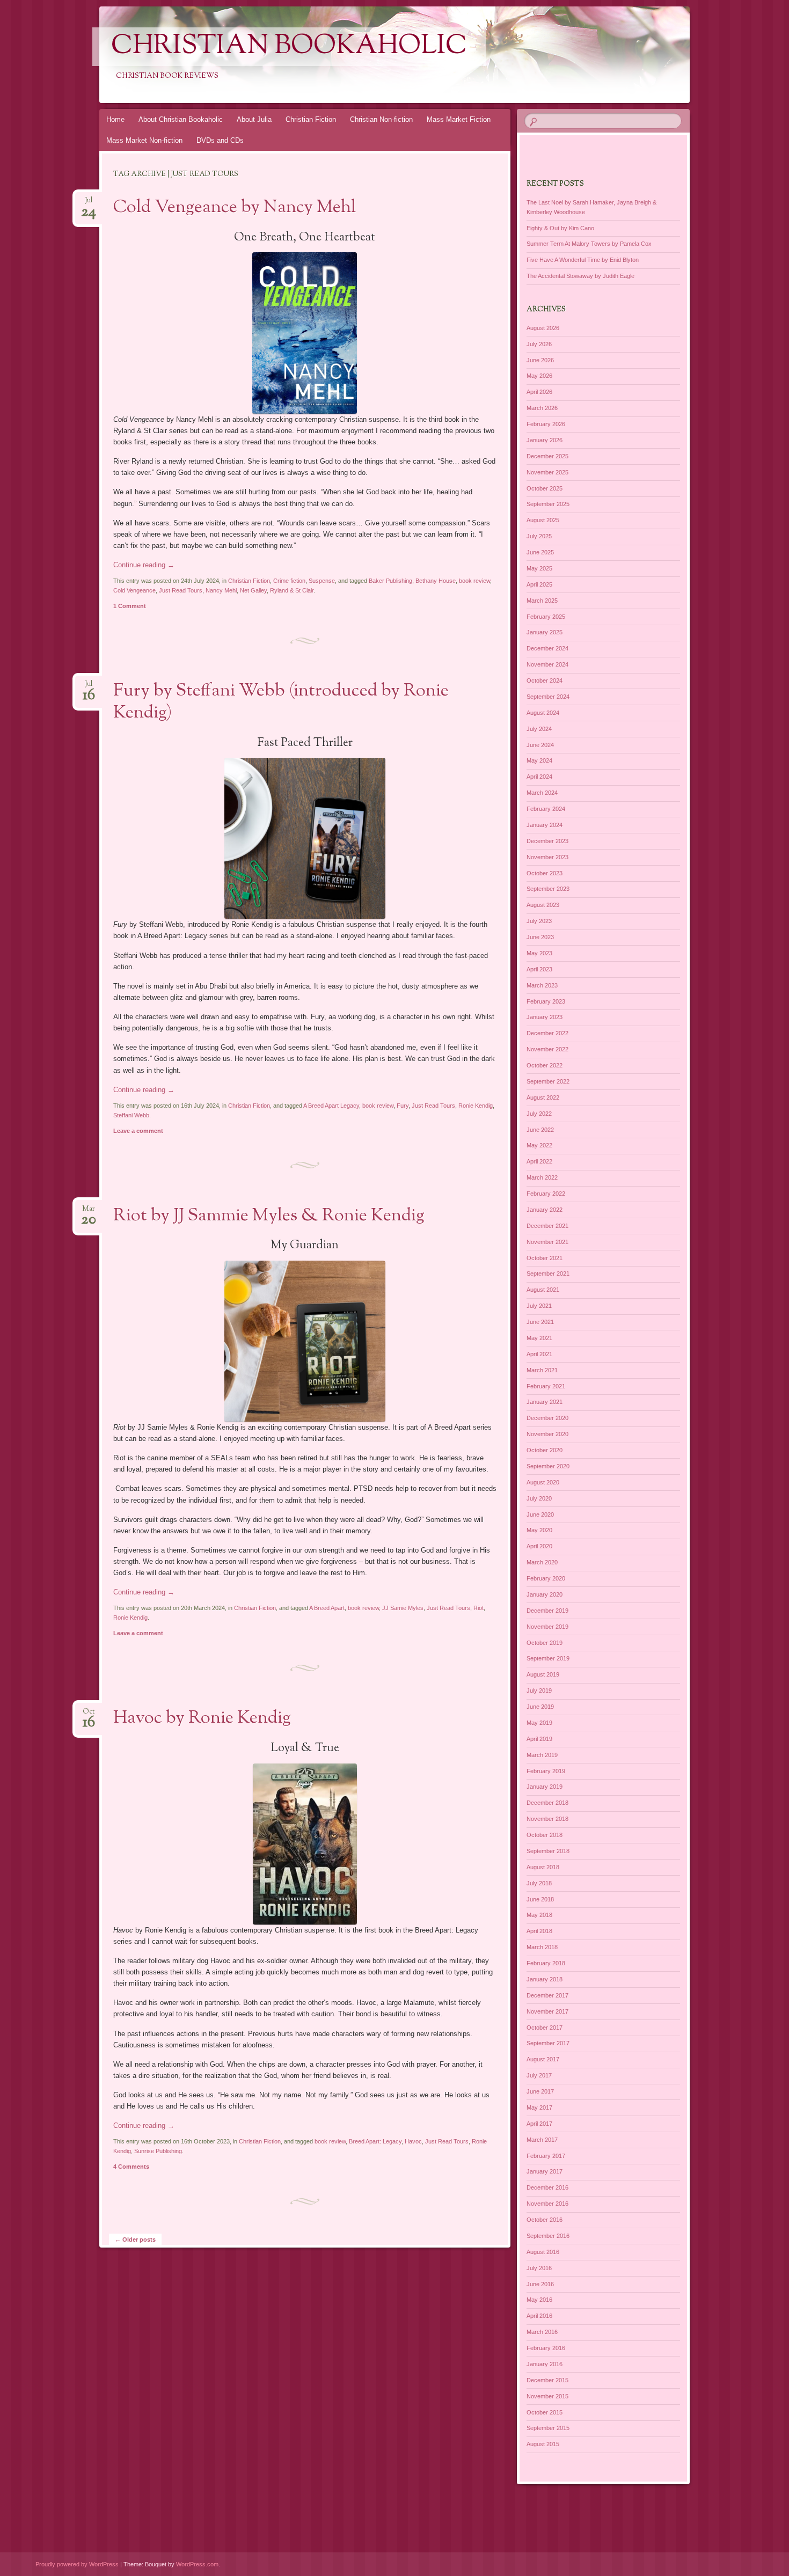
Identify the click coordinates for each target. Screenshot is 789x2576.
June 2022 (540, 1130)
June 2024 (540, 745)
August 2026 (543, 328)
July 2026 (539, 344)
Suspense (322, 581)
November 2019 (547, 1627)
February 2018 (546, 1963)
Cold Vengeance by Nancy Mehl (235, 208)
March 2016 (542, 2332)
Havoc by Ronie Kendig (202, 1718)
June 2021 (540, 1322)
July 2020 (539, 1498)
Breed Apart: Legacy (375, 2141)
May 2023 (539, 953)
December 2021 (547, 1226)
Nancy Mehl (221, 590)
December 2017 (547, 1995)
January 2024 (545, 825)
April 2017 (539, 2124)
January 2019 (545, 1787)
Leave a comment (138, 1131)
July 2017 (539, 2075)
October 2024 (545, 680)
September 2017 (548, 2043)
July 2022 (539, 1114)
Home (115, 119)
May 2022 (539, 1145)
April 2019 (539, 1739)
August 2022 (543, 1097)
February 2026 (546, 424)
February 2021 (546, 1386)
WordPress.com (197, 2564)
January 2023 (545, 1017)
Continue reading (144, 565)
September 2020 (548, 1466)
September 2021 (548, 1274)
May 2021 (539, 1338)
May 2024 (539, 760)
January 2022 (545, 1210)
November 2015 (547, 2396)
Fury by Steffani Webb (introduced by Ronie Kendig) (281, 702)
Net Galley (253, 590)
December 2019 (547, 1611)
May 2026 (539, 376)
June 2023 (540, 937)
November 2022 (547, 1049)
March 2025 (542, 601)
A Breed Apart (327, 1608)
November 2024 (547, 664)
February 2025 (546, 617)
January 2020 (545, 1594)
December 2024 (547, 648)
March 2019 (542, 1755)
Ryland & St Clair (292, 590)
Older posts (135, 2240)
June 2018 (540, 1899)
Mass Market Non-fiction (144, 140)
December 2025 (547, 456)
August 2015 (543, 2444)
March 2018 (542, 1947)
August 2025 (543, 520)
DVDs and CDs (220, 140)
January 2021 (545, 1402)
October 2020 (545, 1450)
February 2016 (546, 2348)
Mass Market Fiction (459, 119)
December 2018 (547, 1803)
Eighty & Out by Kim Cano (560, 228)
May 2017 (539, 2107)
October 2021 (545, 1258)
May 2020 (539, 1530)
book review (474, 581)
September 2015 (548, 2428)
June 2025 (540, 552)
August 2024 (543, 713)
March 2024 (542, 793)
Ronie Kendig (476, 1106)
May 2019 (539, 1723)
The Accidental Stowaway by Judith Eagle (580, 276)
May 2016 (539, 2300)
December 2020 (547, 1418)
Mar (89, 1212)
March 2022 (542, 1177)
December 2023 (547, 841)
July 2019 (539, 1690)
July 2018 (539, 1883)
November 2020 (547, 1434)
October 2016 (545, 2220)
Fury (403, 1106)
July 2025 (539, 536)
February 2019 (546, 1771)
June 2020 (540, 1514)
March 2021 (542, 1370)
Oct (89, 1715)
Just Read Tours (181, 590)
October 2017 (545, 2028)
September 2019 (548, 1658)
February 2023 (546, 1001)
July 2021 (539, 1306)
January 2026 (545, 440)
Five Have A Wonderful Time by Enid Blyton (583, 260)
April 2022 (539, 1161)
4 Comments (131, 2167)
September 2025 (548, 504)
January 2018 (545, 1979)
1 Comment (130, 606)
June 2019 (540, 1707)
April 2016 (539, 2316)
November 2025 (547, 472)
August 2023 (543, 905)
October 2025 (545, 488)
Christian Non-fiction (381, 119)
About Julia (254, 119)
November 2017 (547, 2011)
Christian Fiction (311, 119)
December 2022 (547, 1033)
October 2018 (545, 1835)
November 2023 (547, 857)
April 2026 (539, 392)
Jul (89, 204)
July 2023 (539, 921)
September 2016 (548, 2236)
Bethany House (436, 581)
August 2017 (543, 2059)
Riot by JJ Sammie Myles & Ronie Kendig (269, 1216)
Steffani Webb (131, 1115)
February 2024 (546, 809)
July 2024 (539, 729)
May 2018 (539, 1915)
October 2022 (545, 1065)
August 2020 (543, 1482)
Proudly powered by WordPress (77, 2564)
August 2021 (543, 1290)
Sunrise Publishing (158, 2151)
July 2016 (539, 2268)
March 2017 (542, 2140)
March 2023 (542, 985)
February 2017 (546, 2156)
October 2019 (545, 1643)
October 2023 (545, 873)
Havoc (413, 2141)
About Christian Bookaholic (181, 119)
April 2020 (539, 1546)
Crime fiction (289, 581)
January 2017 (545, 2171)
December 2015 (547, 2380)
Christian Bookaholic (289, 47)
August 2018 (543, 1867)
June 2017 (540, 2091)
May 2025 (539, 568)
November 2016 (547, 2204)
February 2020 (546, 1578)
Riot (478, 1608)
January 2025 (545, 632)
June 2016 (540, 2284)
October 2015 (545, 2412)
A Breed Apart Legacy (331, 1106)
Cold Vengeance (134, 590)
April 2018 (539, 1931)
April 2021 (539, 1354)
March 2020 (542, 1562)
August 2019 (543, 1674)
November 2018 (547, 1819)
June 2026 (540, 360)
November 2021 (547, 1242)
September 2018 (548, 1851)
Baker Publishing (390, 581)
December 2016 (547, 2187)
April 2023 (539, 969)
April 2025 (539, 584)
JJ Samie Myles (403, 1608)
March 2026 (542, 408)
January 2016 (545, 2364)
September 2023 (548, 889)
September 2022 (548, 1081)
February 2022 (546, 1194)
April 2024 (539, 777)
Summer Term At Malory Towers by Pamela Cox (589, 244)
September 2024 (548, 697)
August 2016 (543, 2252)
